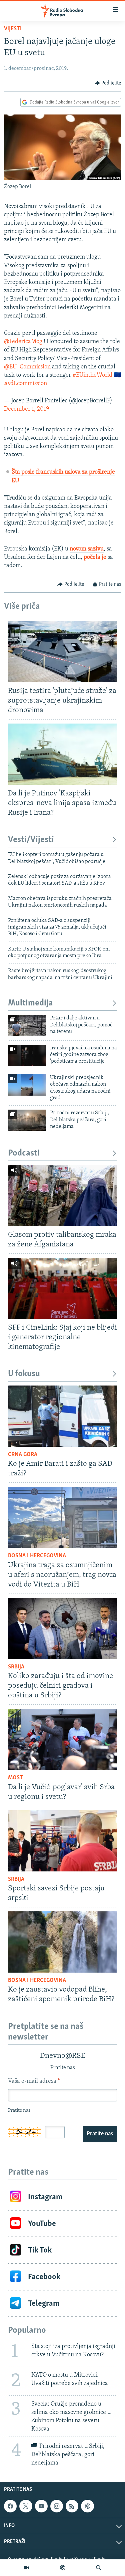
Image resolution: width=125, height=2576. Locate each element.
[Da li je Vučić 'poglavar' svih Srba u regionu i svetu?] (62, 1739)
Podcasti (24, 1153)
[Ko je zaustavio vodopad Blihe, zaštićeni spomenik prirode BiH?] (62, 1942)
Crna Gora (23, 1455)
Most (15, 1778)
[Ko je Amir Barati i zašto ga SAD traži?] (62, 1416)
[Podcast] (63, 2568)
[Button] (108, 83)
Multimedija (30, 1003)
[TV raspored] (87, 2506)
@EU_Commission (27, 367)
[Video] (26, 2568)
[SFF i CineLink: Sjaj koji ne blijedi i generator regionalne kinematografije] (62, 1288)
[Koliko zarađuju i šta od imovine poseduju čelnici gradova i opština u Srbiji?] (62, 1628)
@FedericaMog (23, 342)
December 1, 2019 (26, 409)
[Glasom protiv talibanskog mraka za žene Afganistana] (62, 1195)
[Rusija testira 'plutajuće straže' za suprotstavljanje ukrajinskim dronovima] (62, 652)
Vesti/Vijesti (31, 840)
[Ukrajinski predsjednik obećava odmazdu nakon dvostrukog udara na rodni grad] (27, 1085)
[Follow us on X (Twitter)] (26, 2506)
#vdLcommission (25, 384)
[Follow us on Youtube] (41, 2506)
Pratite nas (100, 2134)
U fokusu (24, 1374)
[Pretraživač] (99, 2568)
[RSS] (72, 2506)
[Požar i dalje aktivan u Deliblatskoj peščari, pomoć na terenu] (27, 1025)
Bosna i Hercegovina (37, 1556)
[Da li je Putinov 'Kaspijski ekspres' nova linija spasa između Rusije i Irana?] (62, 754)
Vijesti (13, 29)
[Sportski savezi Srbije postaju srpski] (62, 1841)
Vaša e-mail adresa (34, 2081)
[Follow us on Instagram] (57, 2506)
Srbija (16, 1667)
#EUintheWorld (92, 375)
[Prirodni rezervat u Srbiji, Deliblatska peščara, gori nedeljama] (27, 1120)
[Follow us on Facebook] (10, 2506)
